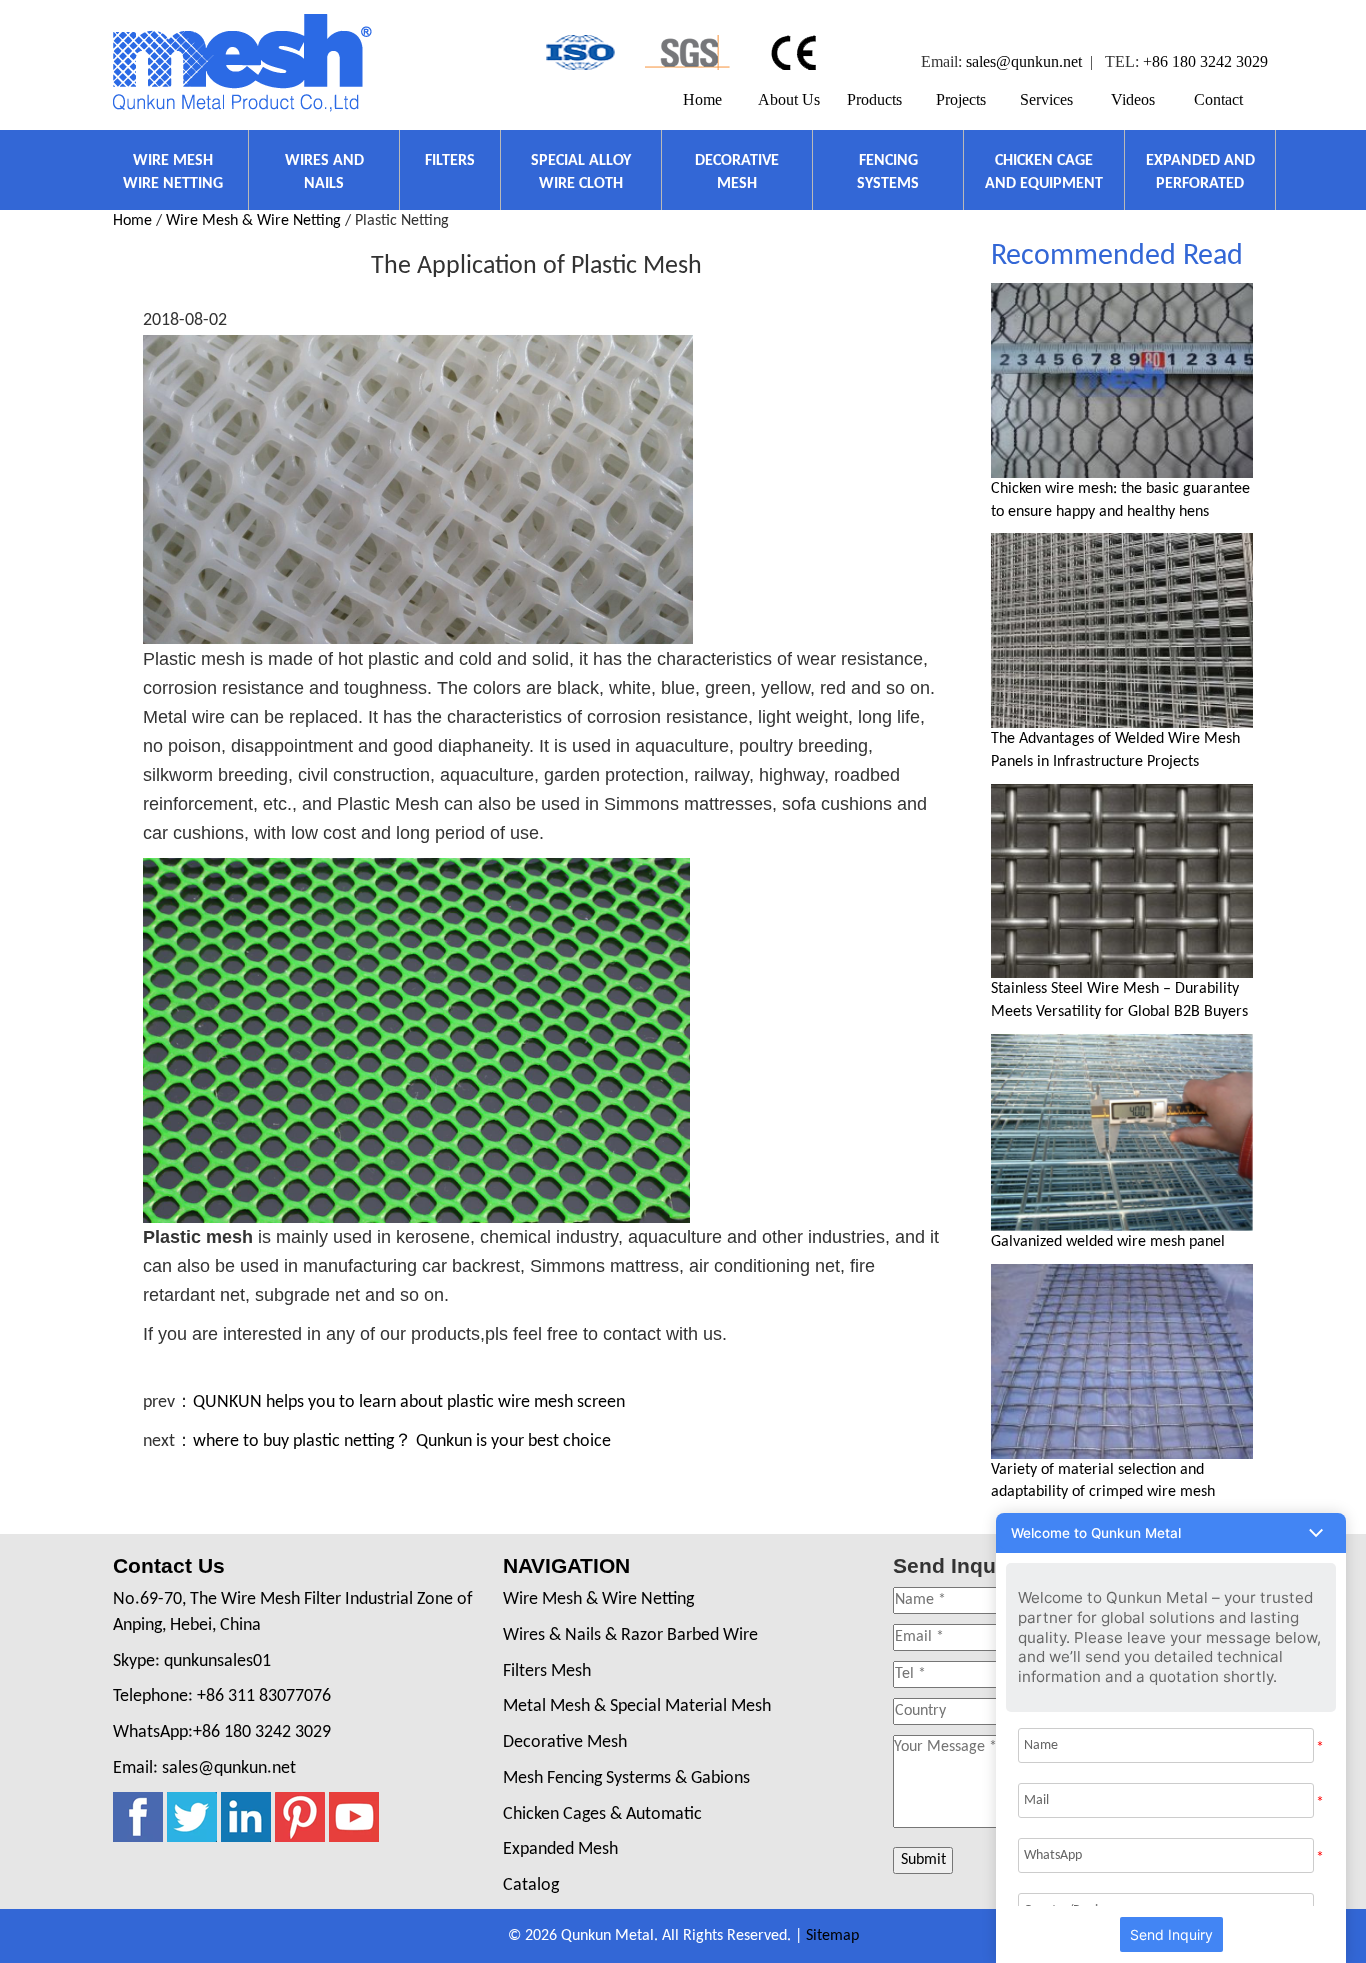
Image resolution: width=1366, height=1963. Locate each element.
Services (1046, 99)
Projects (961, 99)
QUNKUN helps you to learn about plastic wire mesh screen (409, 1402)
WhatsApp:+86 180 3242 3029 (222, 1732)
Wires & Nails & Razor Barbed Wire (630, 1635)
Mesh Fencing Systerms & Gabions (626, 1778)
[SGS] (687, 52)
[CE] (796, 52)
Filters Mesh (547, 1671)
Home (702, 99)
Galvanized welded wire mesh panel (1108, 1242)
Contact (1218, 99)
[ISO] (578, 52)
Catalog (531, 1885)
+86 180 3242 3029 (1205, 61)
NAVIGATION (566, 1565)
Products (874, 99)
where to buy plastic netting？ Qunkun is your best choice (402, 1441)
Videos (1133, 99)
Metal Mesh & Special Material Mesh (637, 1706)
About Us (789, 99)
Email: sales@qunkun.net (204, 1768)
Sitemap (832, 1936)
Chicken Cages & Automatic (602, 1814)
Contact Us (169, 1565)
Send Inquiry (1171, 1934)
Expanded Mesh (560, 1849)
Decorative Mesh (565, 1742)
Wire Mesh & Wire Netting (253, 221)
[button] (1171, 1533)
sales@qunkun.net (1024, 61)
